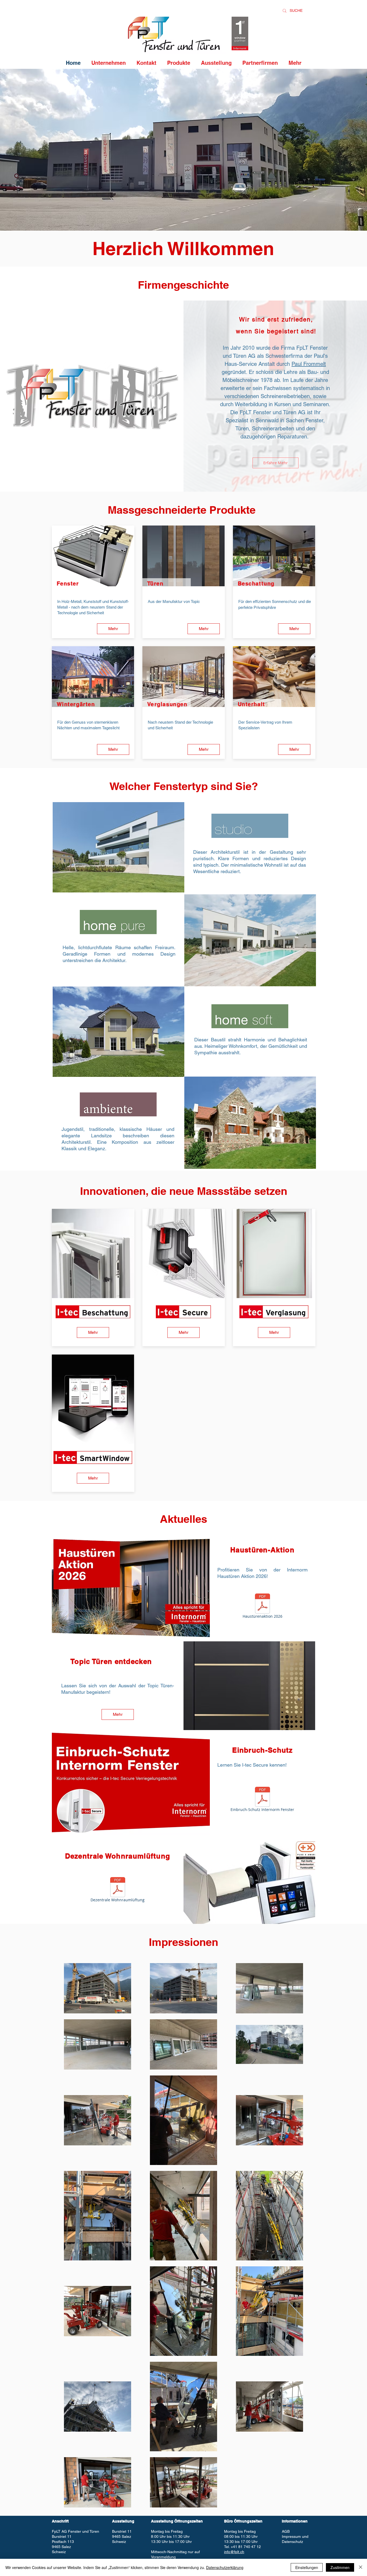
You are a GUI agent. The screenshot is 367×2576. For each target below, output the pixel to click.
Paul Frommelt (309, 364)
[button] (118, 847)
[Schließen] (361, 2567)
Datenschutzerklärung (225, 2567)
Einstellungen (307, 2567)
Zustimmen (340, 2567)
